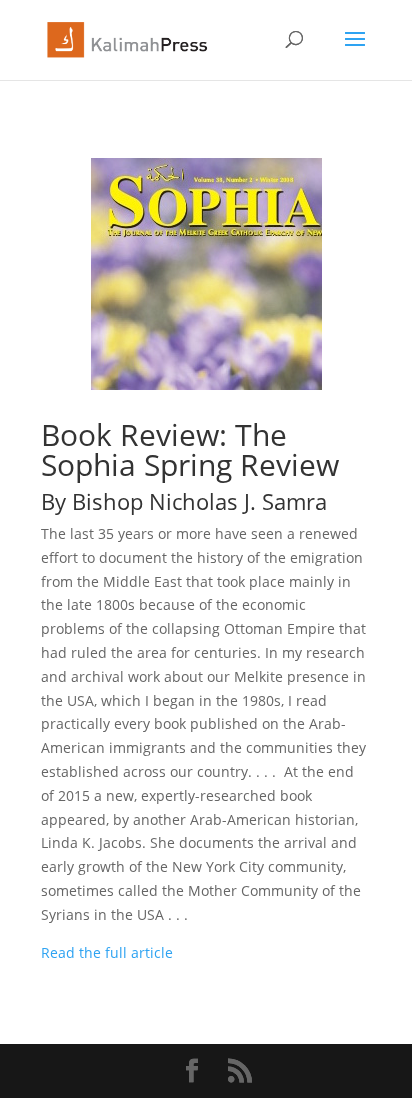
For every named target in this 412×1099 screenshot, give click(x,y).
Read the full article (107, 952)
